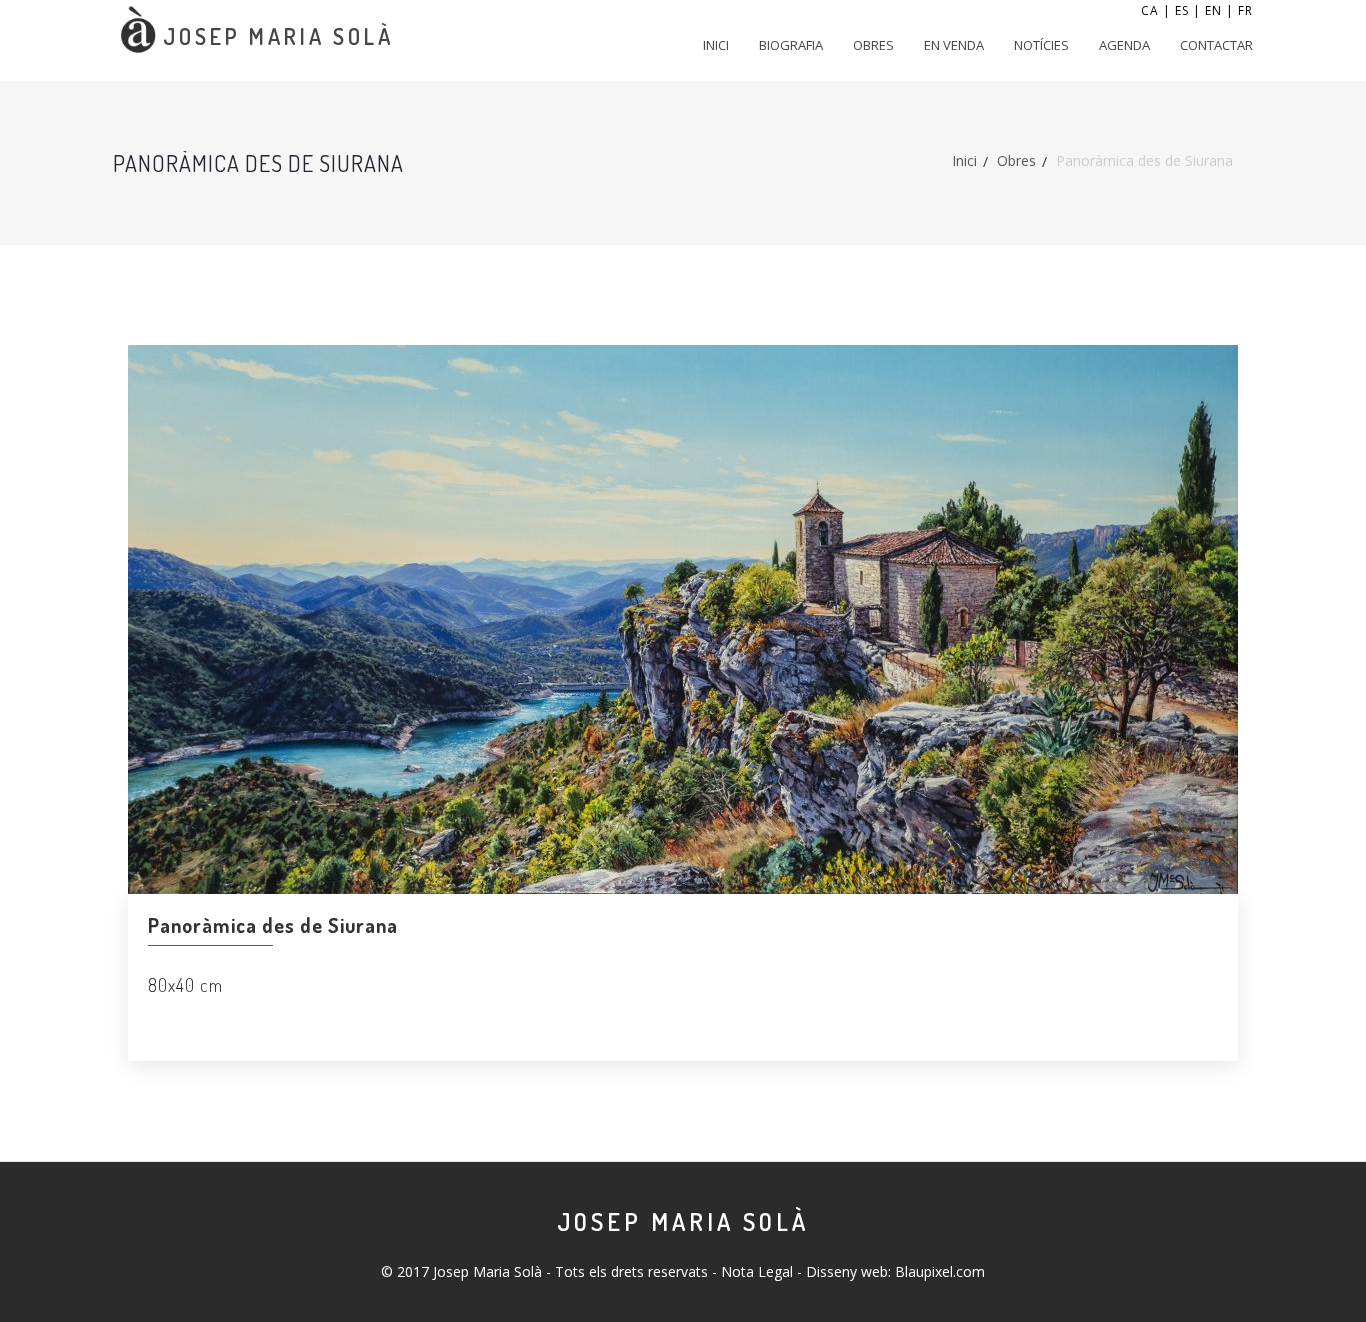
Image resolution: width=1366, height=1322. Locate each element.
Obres (873, 45)
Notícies (1041, 45)
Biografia (791, 45)
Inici (716, 45)
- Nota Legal (752, 1271)
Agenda (1124, 45)
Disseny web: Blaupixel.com (895, 1271)
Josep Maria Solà (683, 1221)
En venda (954, 45)
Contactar (1216, 45)
